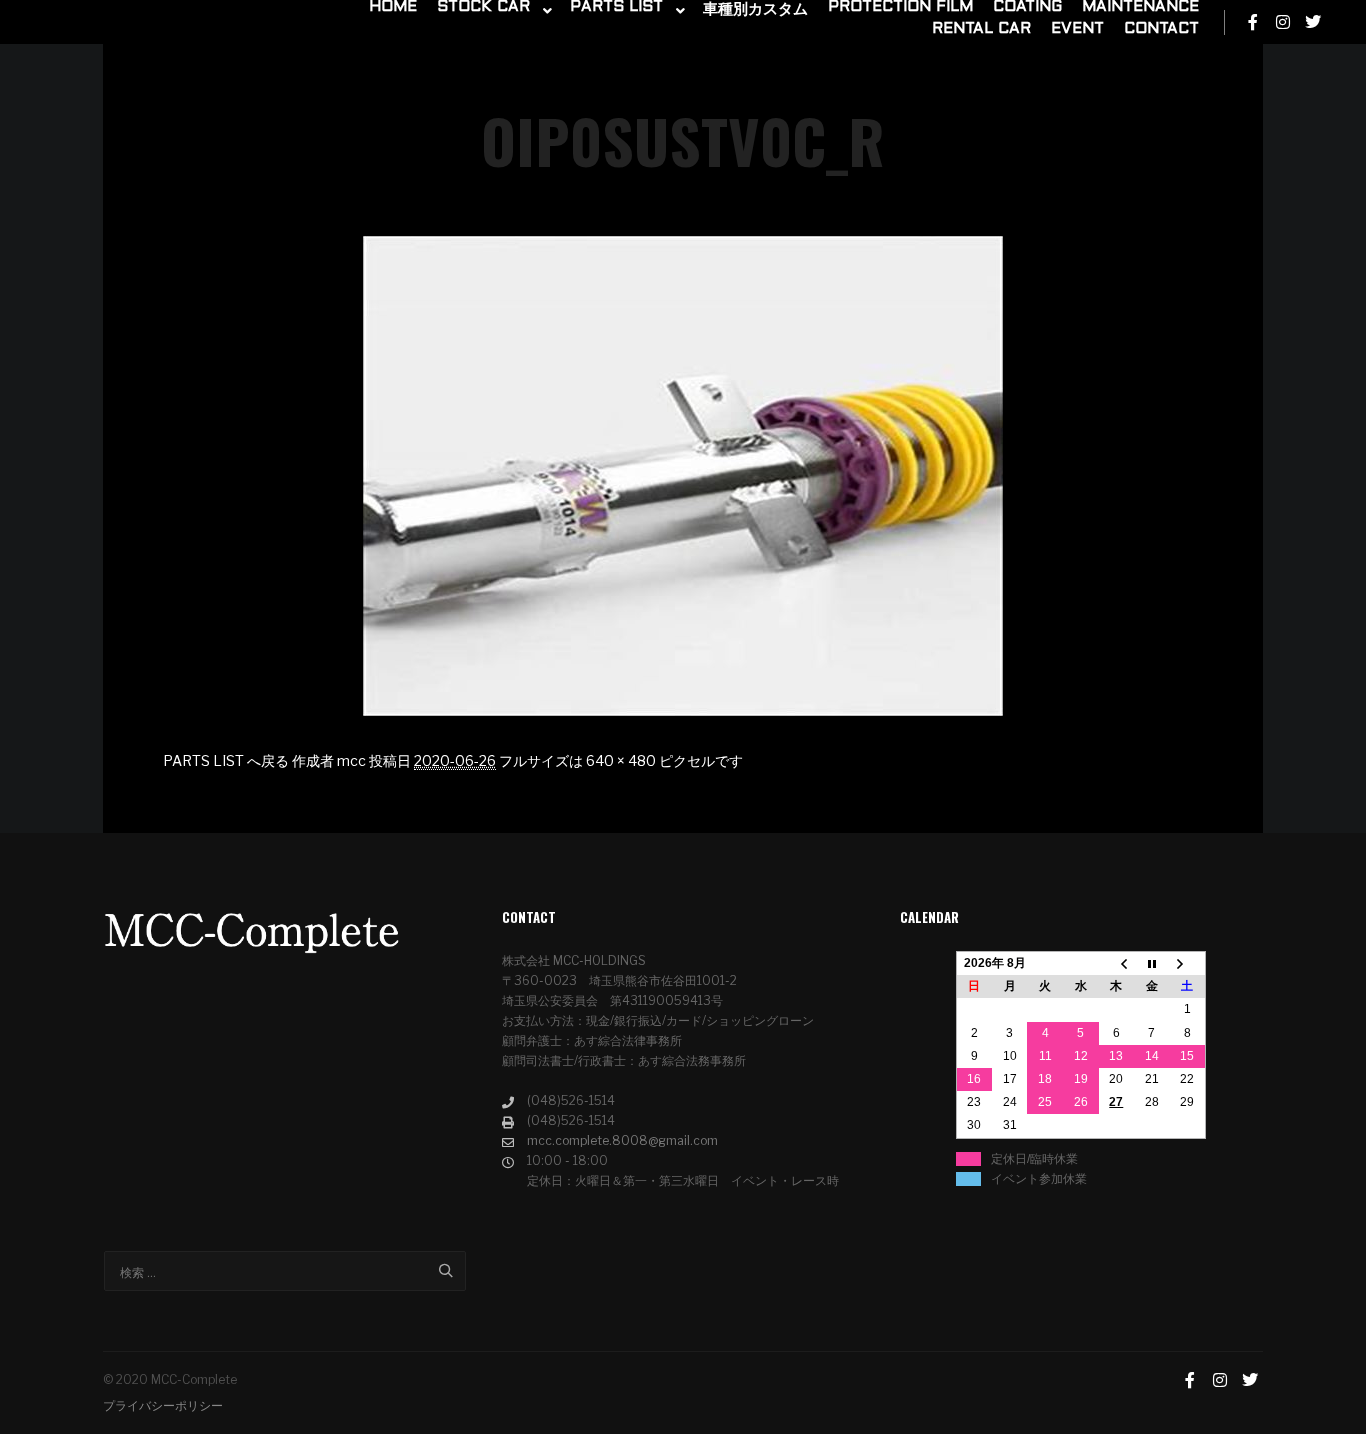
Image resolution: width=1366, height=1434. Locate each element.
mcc (351, 760)
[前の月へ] (1117, 964)
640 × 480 (621, 760)
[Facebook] (1253, 22)
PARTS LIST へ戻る (226, 760)
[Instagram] (1283, 22)
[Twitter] (1313, 22)
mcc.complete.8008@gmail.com (622, 1140)
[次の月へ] (1188, 964)
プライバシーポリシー (163, 1405)
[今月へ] (1152, 964)
